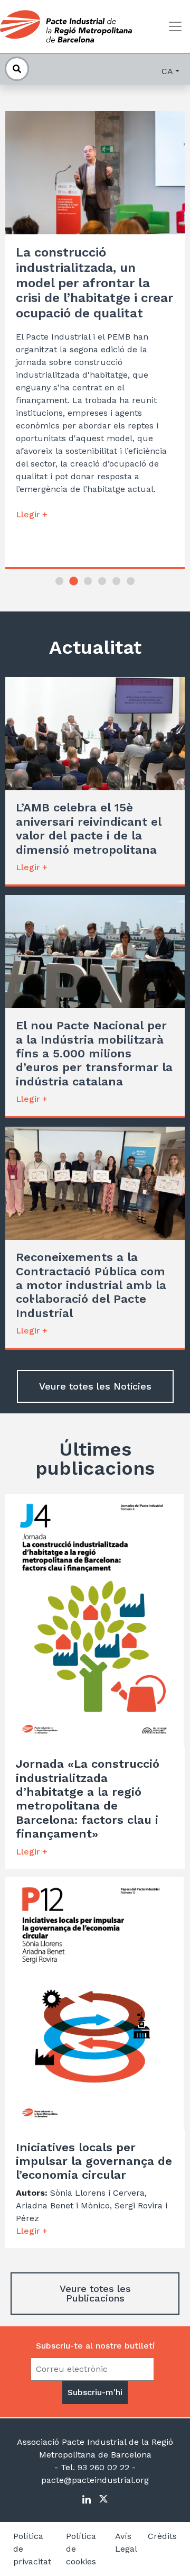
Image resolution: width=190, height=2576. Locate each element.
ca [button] (167, 71)
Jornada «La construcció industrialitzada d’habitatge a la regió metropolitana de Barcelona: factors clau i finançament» (88, 1799)
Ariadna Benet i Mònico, (65, 2205)
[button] (59, 581)
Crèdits (162, 2536)
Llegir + (32, 514)
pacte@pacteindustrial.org (95, 2480)
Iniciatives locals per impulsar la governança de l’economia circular (94, 2161)
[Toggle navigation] (175, 26)
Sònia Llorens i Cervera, (98, 2193)
